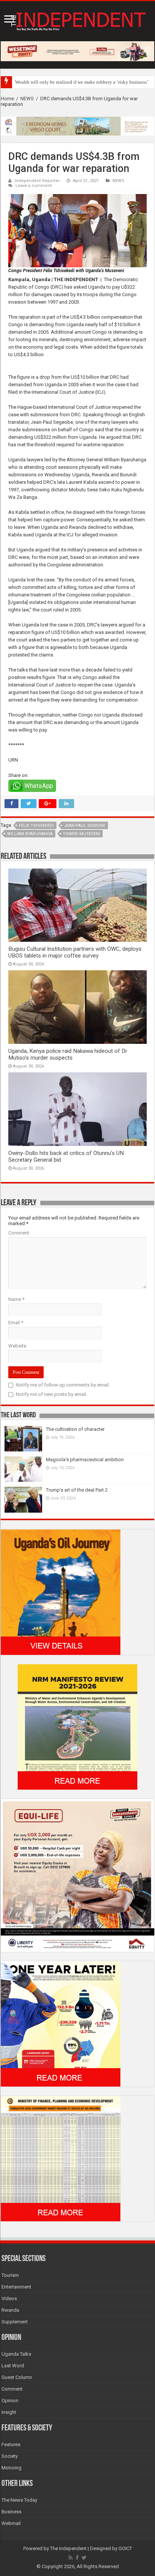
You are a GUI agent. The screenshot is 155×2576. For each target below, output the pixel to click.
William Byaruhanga (30, 834)
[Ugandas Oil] (61, 1592)
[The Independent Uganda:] (77, 20)
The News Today (19, 2500)
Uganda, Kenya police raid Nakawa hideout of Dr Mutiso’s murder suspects (68, 1054)
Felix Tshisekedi (36, 826)
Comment (19, 1233)
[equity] (77, 1875)
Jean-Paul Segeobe (85, 826)
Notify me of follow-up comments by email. (63, 1385)
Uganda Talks (16, 2354)
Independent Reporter (37, 181)
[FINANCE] (61, 2158)
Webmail (11, 2523)
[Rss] (71, 2558)
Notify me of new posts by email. (52, 1394)
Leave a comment (34, 186)
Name (16, 1299)
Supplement (15, 2322)
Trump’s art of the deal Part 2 (77, 1490)
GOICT (125, 2548)
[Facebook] (77, 2558)
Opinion (10, 2401)
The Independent (68, 2548)
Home (7, 99)
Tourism (10, 2275)
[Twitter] (84, 2558)
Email (16, 1323)
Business (11, 2512)
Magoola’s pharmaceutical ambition (85, 1460)
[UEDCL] (61, 2024)
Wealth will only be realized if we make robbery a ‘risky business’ (82, 82)
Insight (9, 2412)
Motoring (11, 2468)
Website (17, 1346)
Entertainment (16, 2287)
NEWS (27, 99)
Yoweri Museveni (81, 834)
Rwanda (10, 2310)
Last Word (13, 2366)
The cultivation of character (75, 1429)
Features (11, 2444)
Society (10, 2456)
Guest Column (17, 2377)
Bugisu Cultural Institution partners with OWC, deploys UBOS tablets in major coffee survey (75, 952)
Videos (9, 2298)
